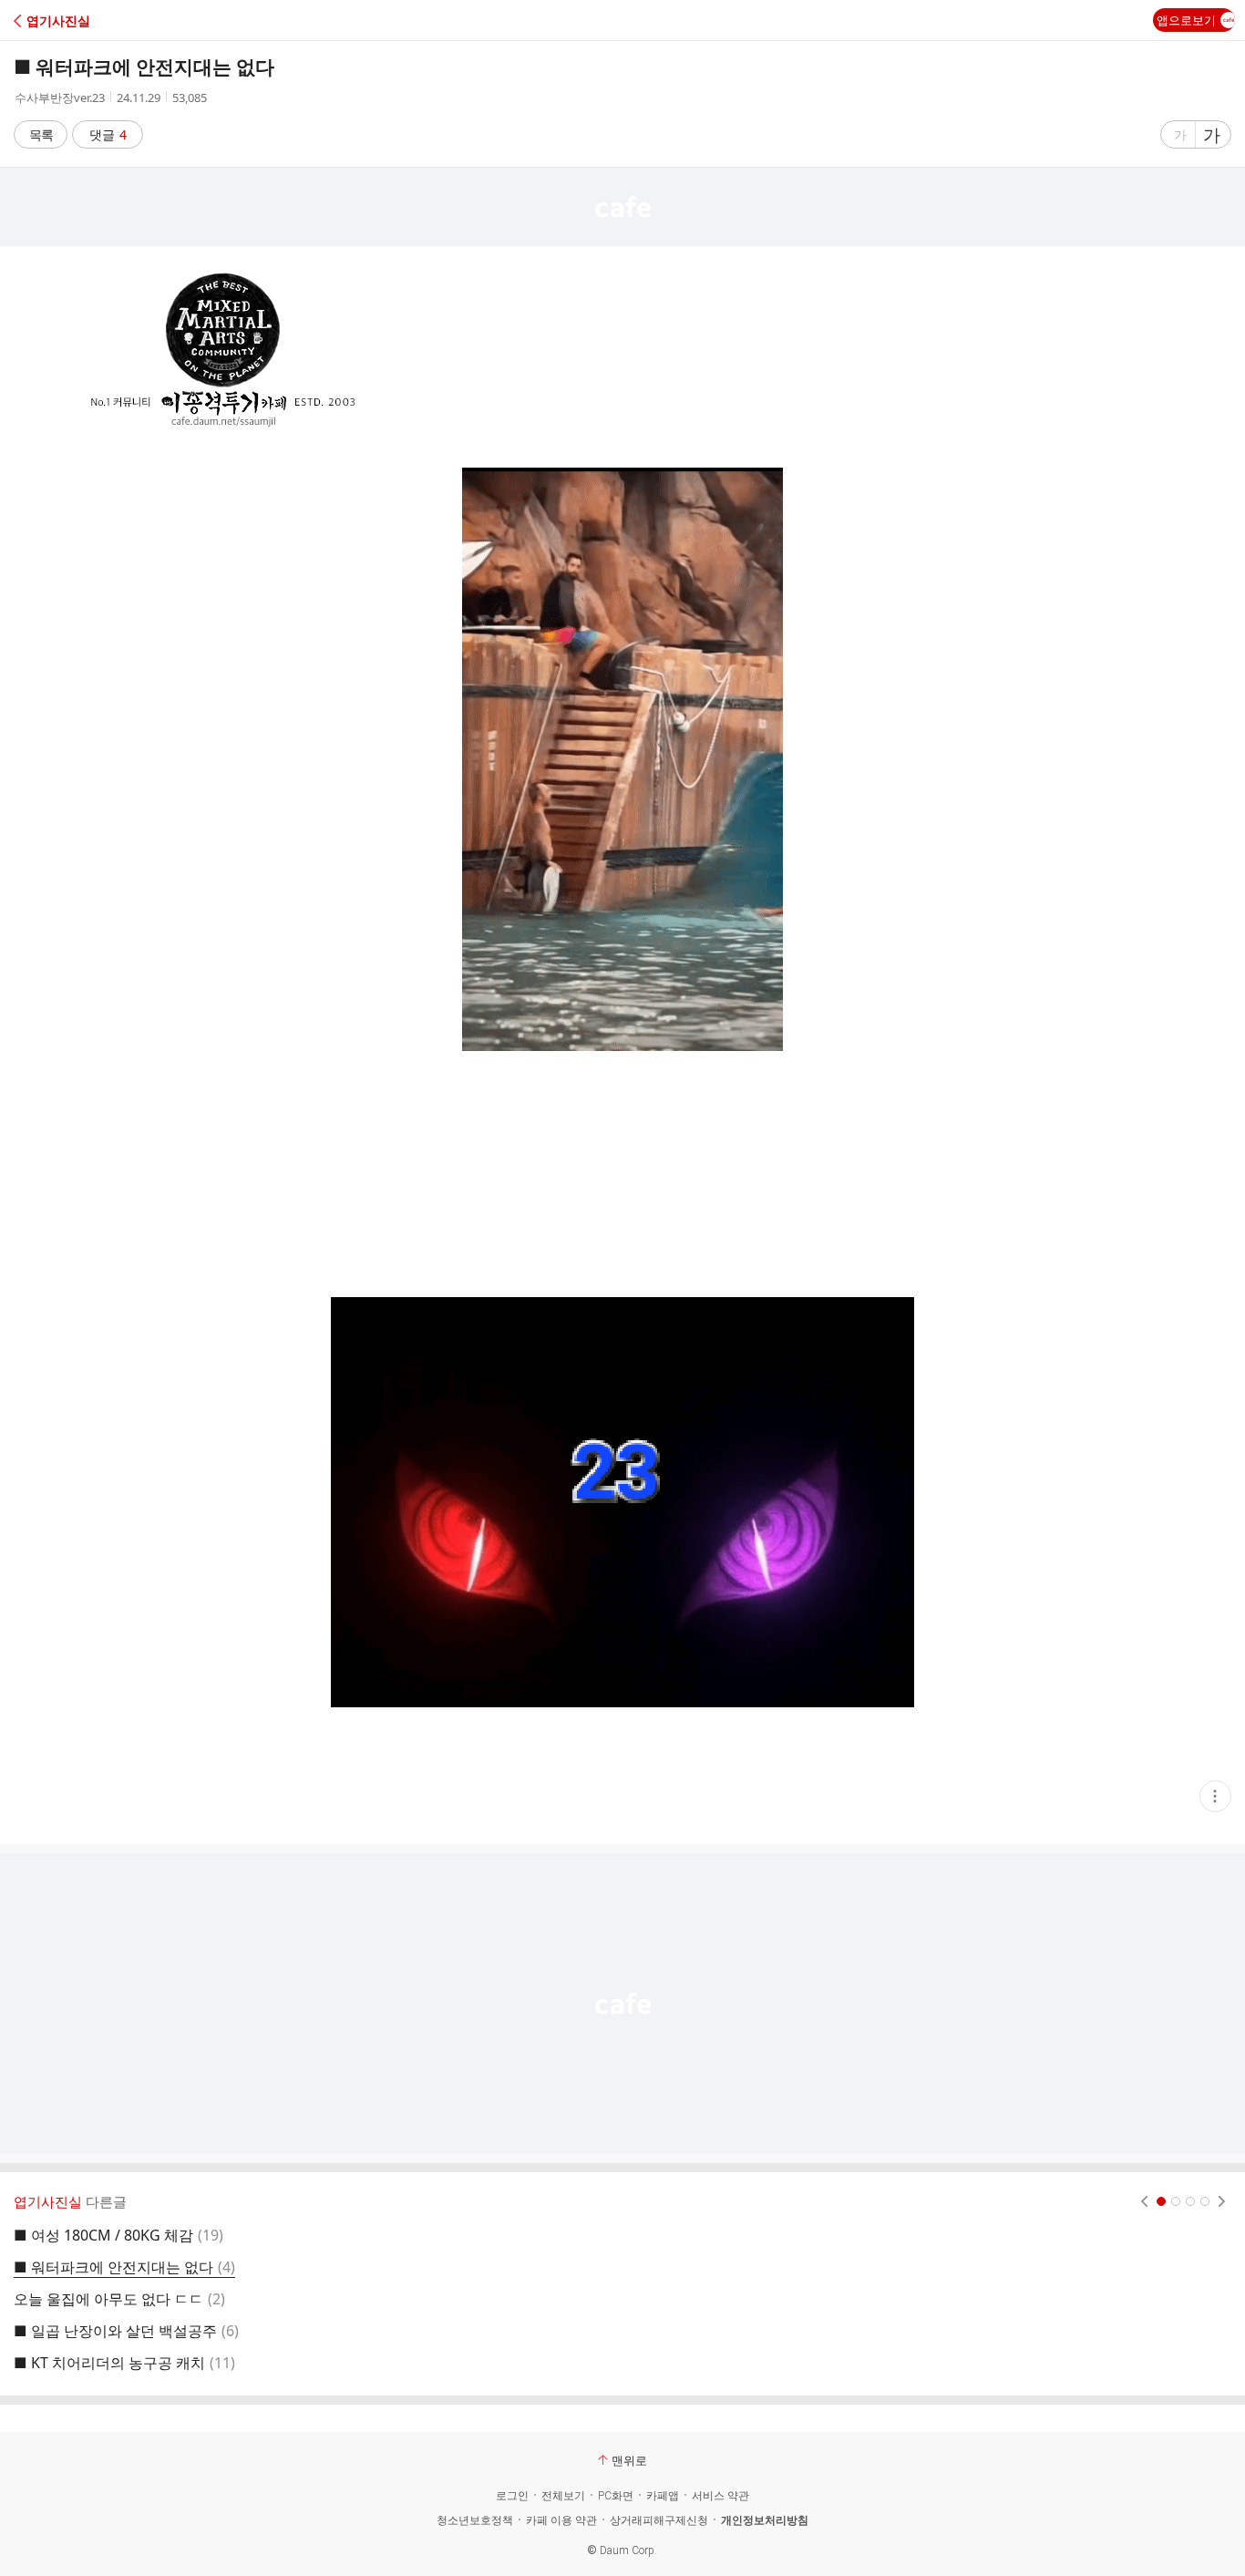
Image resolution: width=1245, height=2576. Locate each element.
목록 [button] (41, 134)
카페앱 (663, 2496)
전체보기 (563, 2496)
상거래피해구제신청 (659, 2520)
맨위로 (629, 2460)
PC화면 (616, 2496)
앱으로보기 (1186, 20)
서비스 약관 (720, 2496)
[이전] (1144, 2201)
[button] (93, 21)
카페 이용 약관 (561, 2520)
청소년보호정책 (475, 2520)
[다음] (1222, 2201)
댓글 (108, 134)
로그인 (512, 2496)
